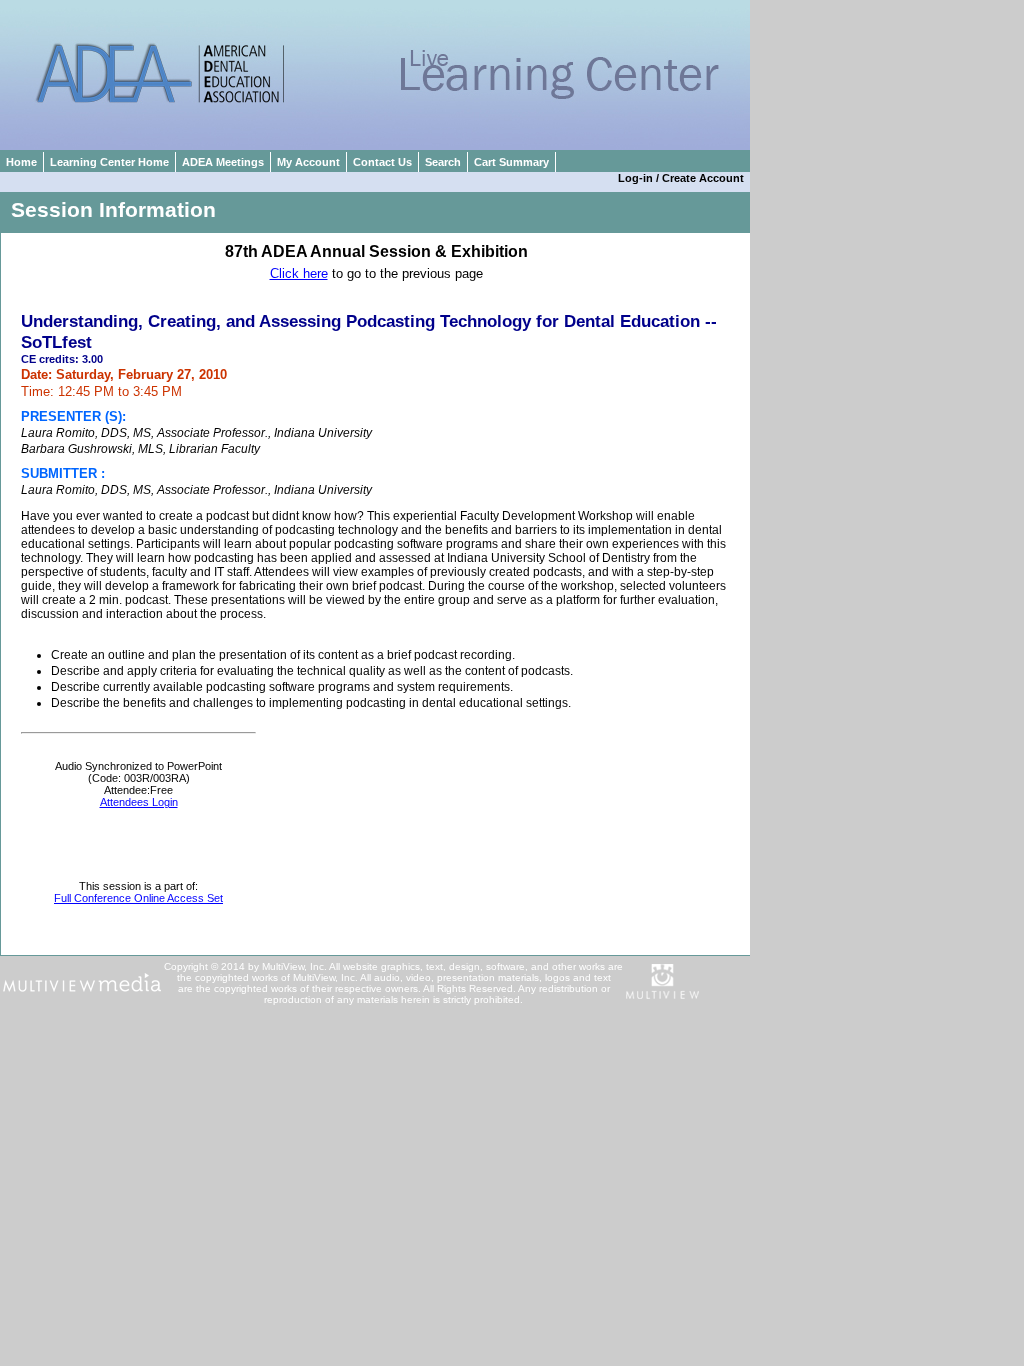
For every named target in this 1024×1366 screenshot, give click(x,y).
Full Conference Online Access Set (138, 898)
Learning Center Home (109, 162)
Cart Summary (511, 162)
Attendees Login (139, 802)
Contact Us (382, 162)
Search (443, 162)
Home (21, 162)
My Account (308, 162)
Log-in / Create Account (684, 178)
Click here (299, 273)
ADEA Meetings (223, 162)
